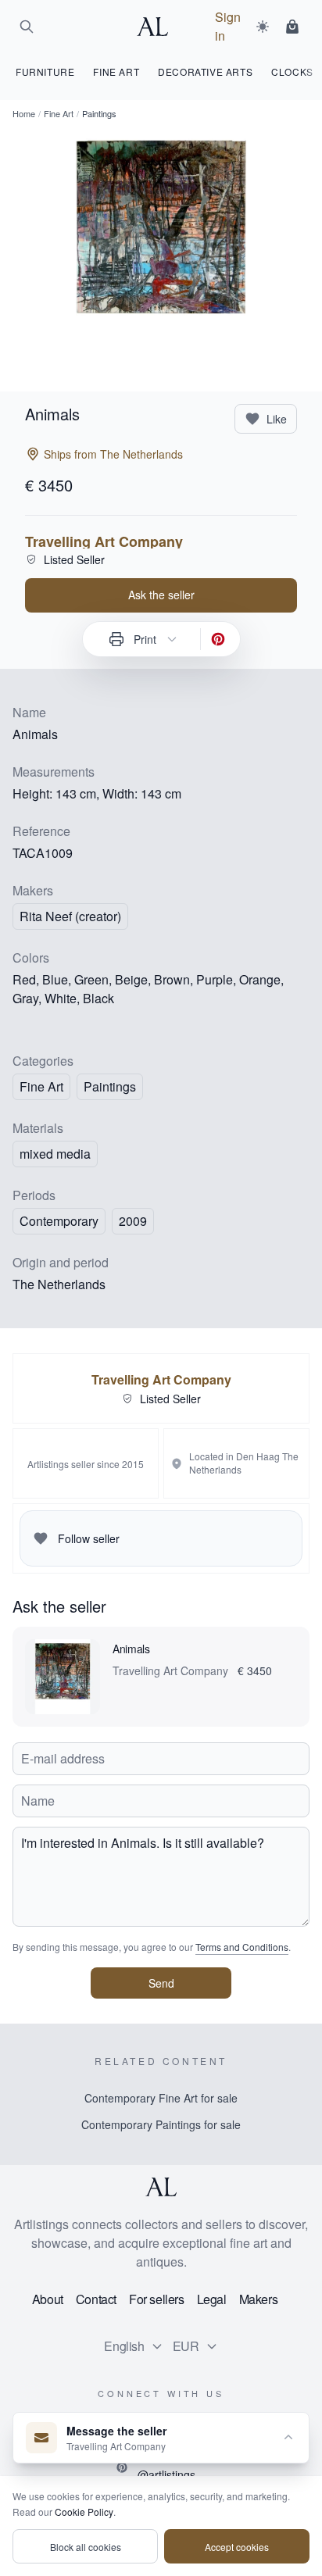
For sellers (157, 2299)
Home (24, 113)
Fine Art (59, 113)
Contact (96, 2299)
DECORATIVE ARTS (205, 71)
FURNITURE (45, 71)
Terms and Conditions (242, 1947)
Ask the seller (161, 595)
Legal (212, 2299)
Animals (131, 1649)
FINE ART (116, 71)
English (124, 2346)
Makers (259, 2299)
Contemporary (59, 1221)
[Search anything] (27, 27)
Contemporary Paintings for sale (161, 2124)
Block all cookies (86, 2547)
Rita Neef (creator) (70, 916)
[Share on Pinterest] (218, 639)
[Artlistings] (157, 27)
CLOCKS (292, 71)
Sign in (228, 26)
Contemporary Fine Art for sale (161, 2098)
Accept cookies (237, 2547)
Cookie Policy (84, 2512)
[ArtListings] (161, 2187)
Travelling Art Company (104, 541)
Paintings (110, 1086)
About (48, 2299)
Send (161, 1983)
